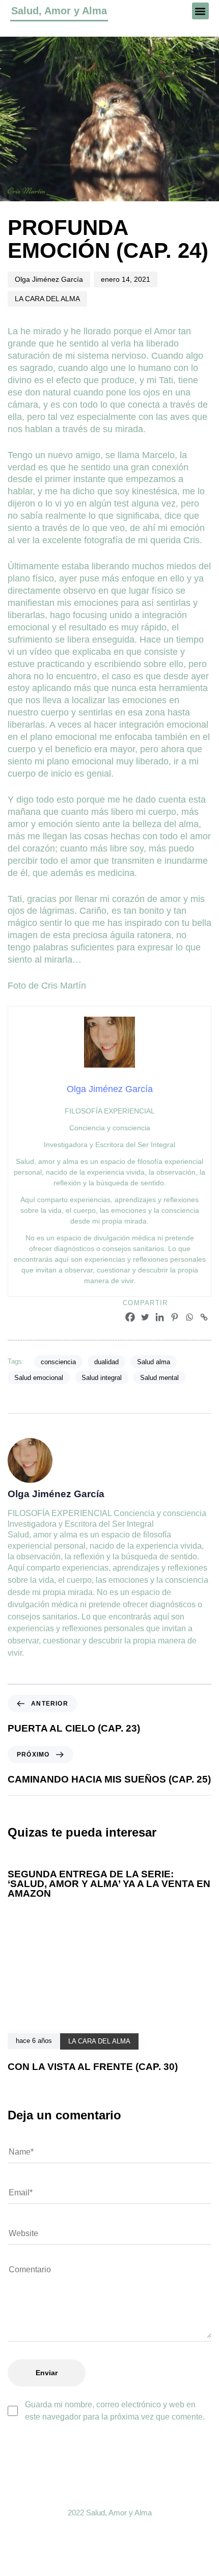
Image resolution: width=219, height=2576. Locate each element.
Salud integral (102, 1378)
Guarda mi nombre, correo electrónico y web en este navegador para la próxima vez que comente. (115, 2411)
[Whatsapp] (189, 1317)
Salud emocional (39, 1378)
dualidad (106, 1362)
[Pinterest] (174, 1317)
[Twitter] (145, 1317)
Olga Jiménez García (49, 279)
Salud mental (159, 1378)
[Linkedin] (160, 1317)
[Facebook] (130, 1317)
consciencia (58, 1362)
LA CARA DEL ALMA (47, 299)
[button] (200, 11)
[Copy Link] (204, 1317)
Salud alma (154, 1362)
